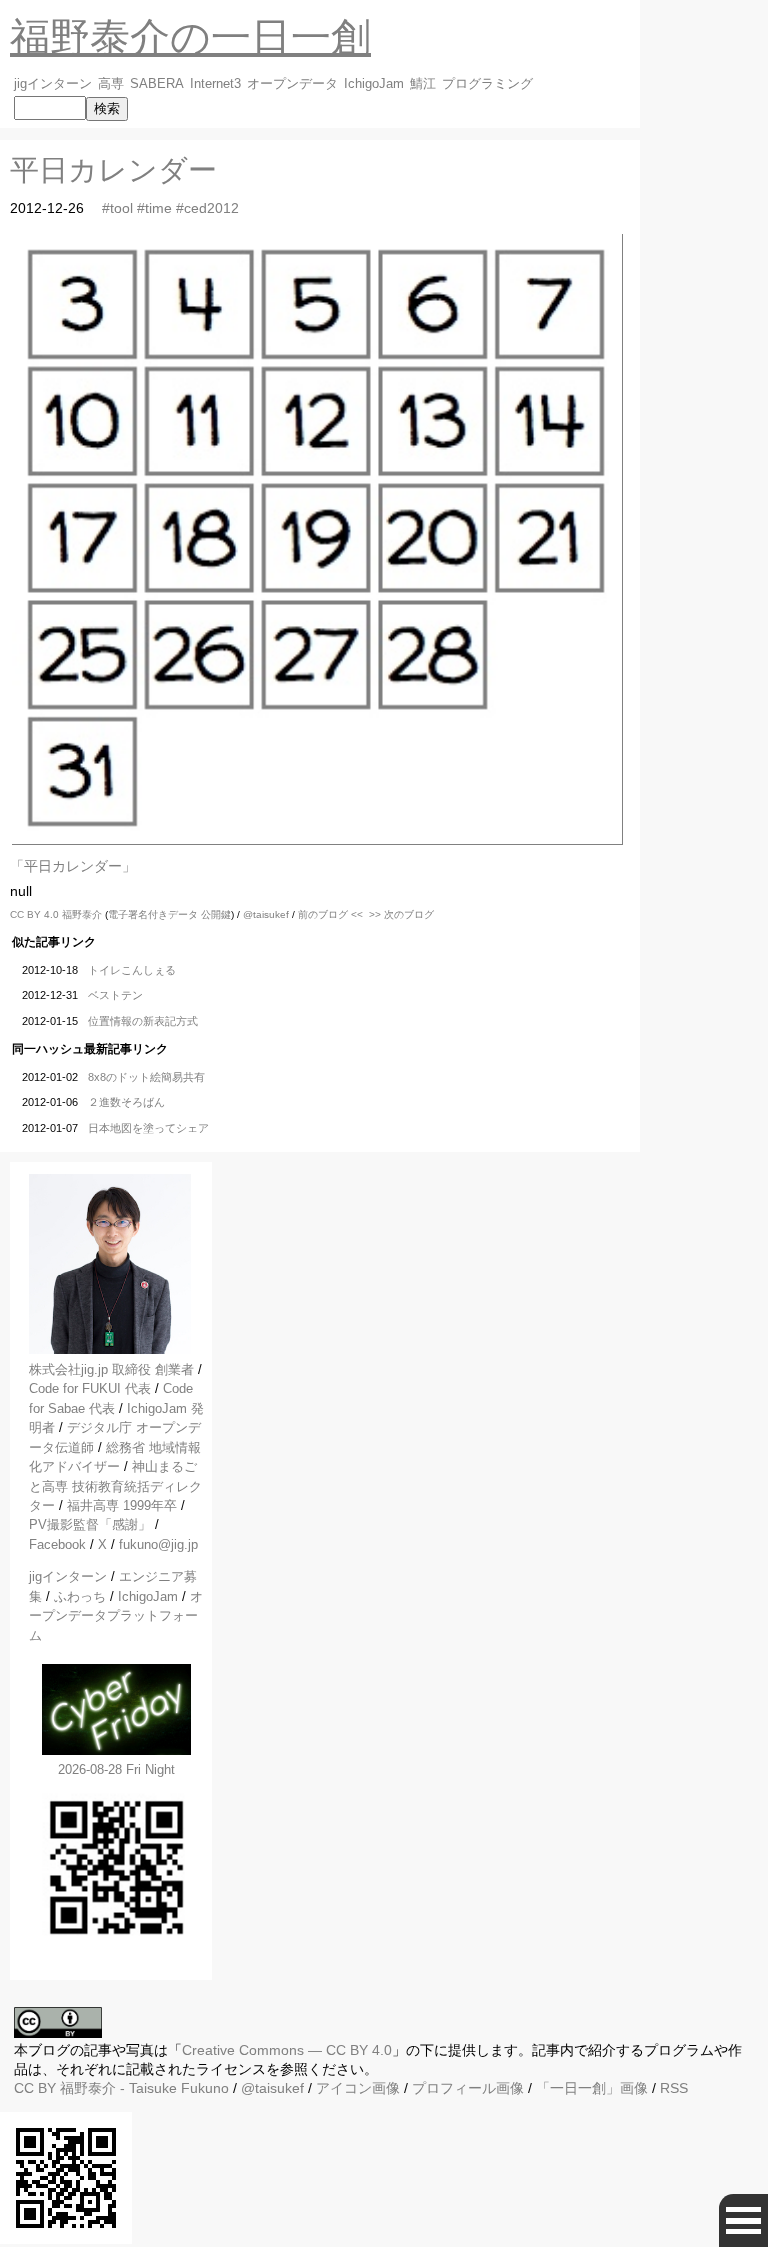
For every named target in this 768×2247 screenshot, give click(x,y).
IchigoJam (374, 84)
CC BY (35, 2088)
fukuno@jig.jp (158, 1544)
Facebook (57, 1544)
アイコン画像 (358, 2088)
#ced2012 (207, 208)
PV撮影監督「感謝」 (90, 1524)
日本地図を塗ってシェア (148, 1128)
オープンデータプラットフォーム (116, 1616)
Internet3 (215, 84)
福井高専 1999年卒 (122, 1505)
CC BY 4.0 (36, 914)
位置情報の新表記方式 (143, 1021)
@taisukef (266, 914)
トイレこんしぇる (132, 970)
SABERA (157, 84)
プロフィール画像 (468, 2088)
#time (154, 208)
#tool (117, 208)
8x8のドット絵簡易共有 (146, 1077)
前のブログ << (330, 914)
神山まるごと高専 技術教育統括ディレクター (115, 1486)
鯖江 (423, 84)
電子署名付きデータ (153, 914)
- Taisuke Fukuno (144, 2088)
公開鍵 (216, 914)
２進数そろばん (126, 1102)
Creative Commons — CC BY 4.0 (287, 2050)
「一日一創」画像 (592, 2088)
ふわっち (80, 1596)
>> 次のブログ (401, 914)
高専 (111, 84)
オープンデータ (292, 84)
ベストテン (115, 995)
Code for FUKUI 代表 (90, 1388)
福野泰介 (82, 914)
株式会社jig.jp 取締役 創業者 (111, 1369)
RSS (674, 2088)
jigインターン (53, 84)
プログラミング (487, 84)
